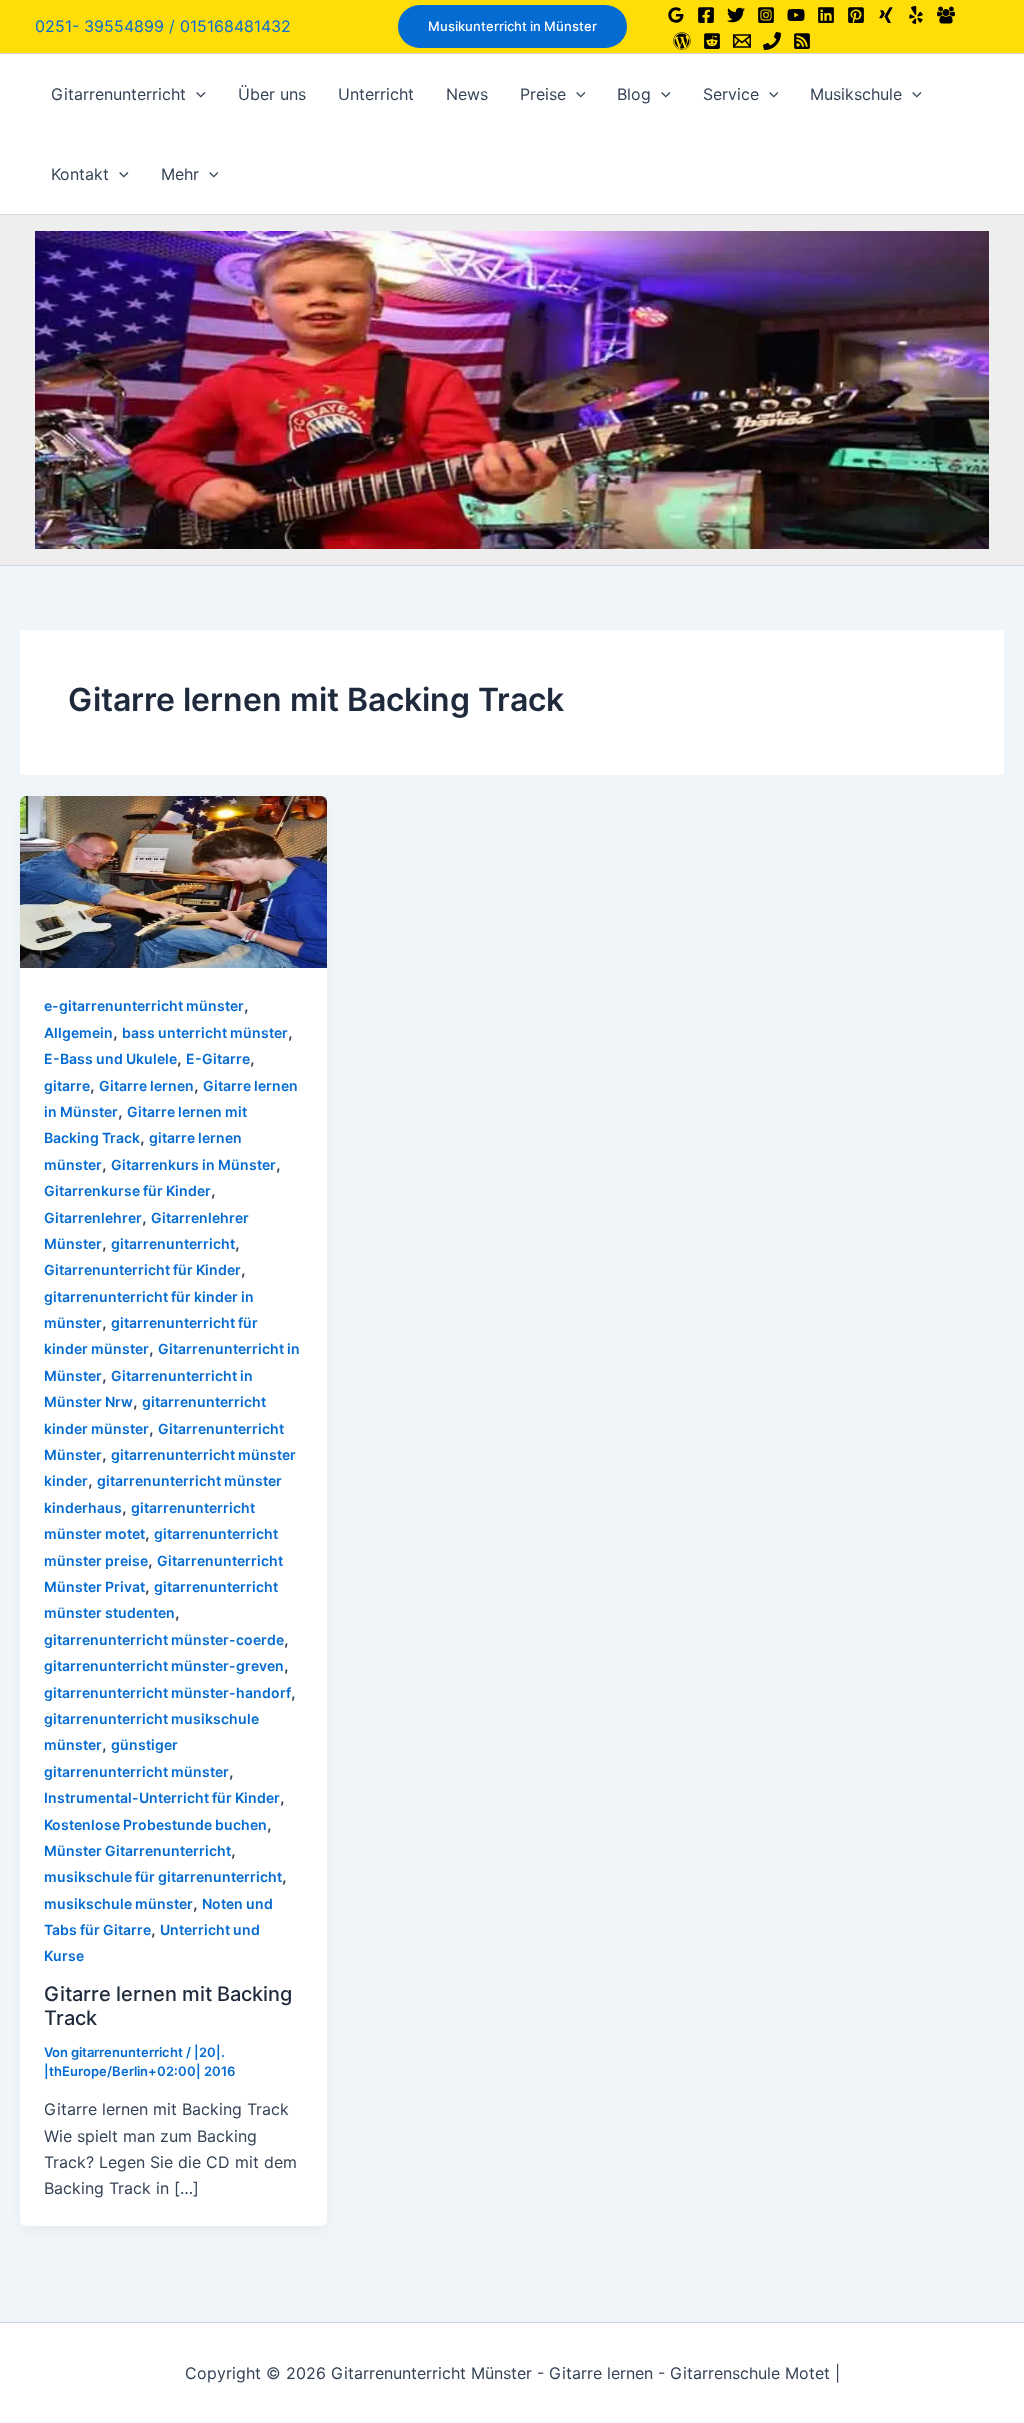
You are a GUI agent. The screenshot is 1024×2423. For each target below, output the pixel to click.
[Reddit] (712, 41)
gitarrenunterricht (173, 1243)
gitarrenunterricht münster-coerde (164, 1639)
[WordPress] (682, 41)
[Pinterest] (856, 15)
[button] (512, 26)
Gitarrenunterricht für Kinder (142, 1269)
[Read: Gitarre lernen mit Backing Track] (173, 881)
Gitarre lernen (146, 1085)
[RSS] (802, 41)
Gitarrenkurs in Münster (193, 1164)
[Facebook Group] (946, 15)
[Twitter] (736, 15)
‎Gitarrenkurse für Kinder (127, 1190)
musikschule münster (118, 1903)
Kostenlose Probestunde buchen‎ (155, 1824)
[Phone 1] (772, 41)
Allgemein (78, 1032)
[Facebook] (706, 15)
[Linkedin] (826, 15)
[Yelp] (916, 15)
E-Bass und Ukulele (110, 1058)
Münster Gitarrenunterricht (137, 1850)
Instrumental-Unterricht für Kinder (162, 1797)
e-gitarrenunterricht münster (144, 1005)
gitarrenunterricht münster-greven (164, 1665)
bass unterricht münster (205, 1032)
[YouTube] (796, 15)
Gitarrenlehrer (93, 1217)
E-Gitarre (218, 1058)
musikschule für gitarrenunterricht (163, 1876)
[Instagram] (766, 15)
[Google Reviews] (676, 15)
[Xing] (886, 15)
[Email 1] (742, 41)
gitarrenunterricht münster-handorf (167, 1692)
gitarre (67, 1085)
